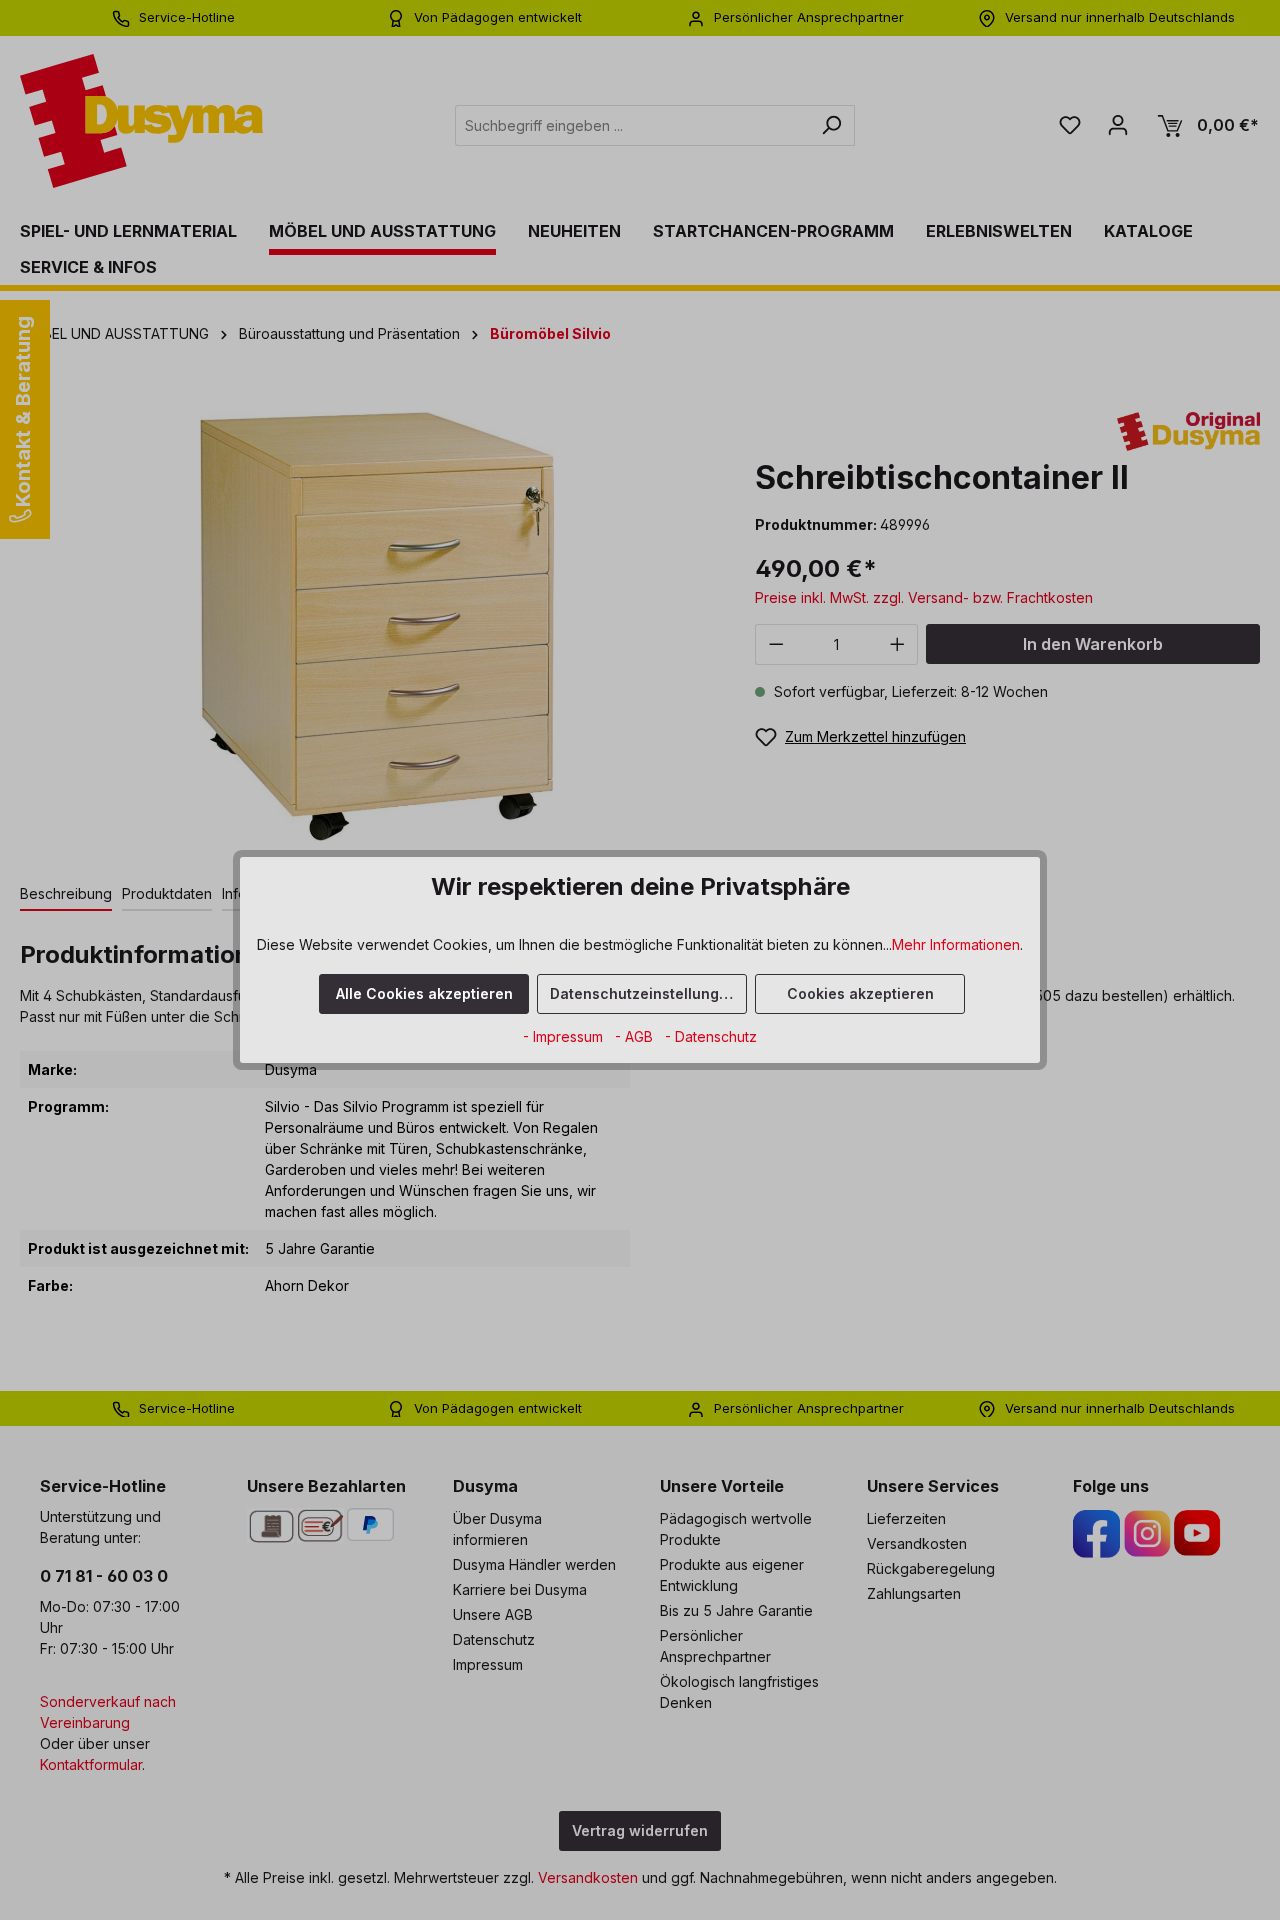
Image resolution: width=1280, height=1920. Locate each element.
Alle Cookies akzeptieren (424, 993)
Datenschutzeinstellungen (643, 993)
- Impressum (565, 1036)
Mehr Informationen (956, 944)
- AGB (636, 1036)
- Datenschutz (711, 1036)
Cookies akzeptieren (860, 993)
